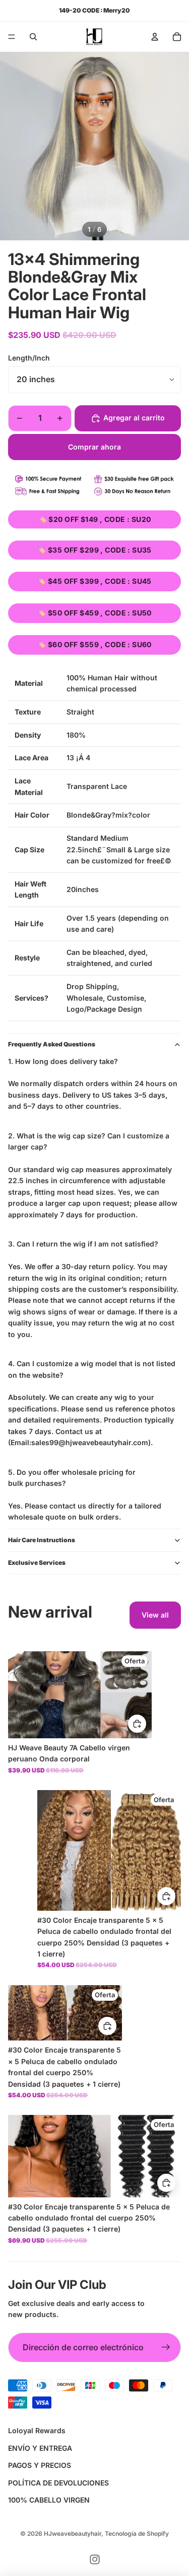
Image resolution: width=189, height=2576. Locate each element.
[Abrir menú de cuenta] (155, 37)
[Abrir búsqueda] (33, 37)
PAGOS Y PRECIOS (40, 2465)
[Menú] (12, 37)
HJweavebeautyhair (73, 2534)
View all (155, 1615)
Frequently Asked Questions (52, 1044)
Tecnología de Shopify (137, 2534)
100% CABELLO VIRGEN (49, 2500)
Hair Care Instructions (42, 1540)
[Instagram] (95, 2559)
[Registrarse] (166, 2348)
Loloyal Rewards (37, 2430)
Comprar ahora (94, 447)
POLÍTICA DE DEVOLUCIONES (58, 2483)
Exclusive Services (37, 1563)
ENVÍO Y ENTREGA (40, 2448)
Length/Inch (29, 358)
